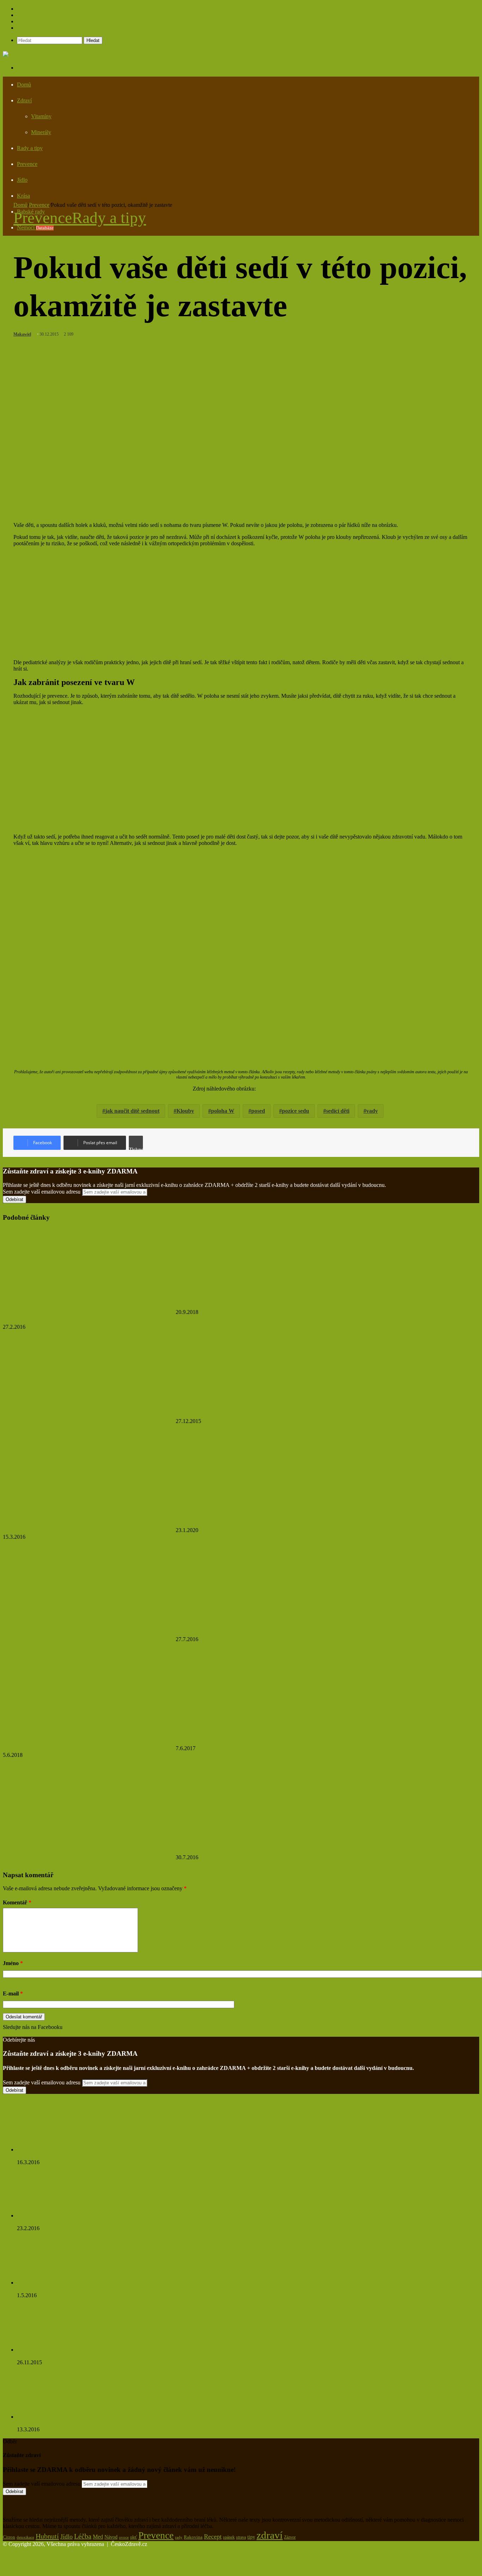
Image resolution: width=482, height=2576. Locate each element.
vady (372, 1111)
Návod (111, 2537)
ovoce (124, 2537)
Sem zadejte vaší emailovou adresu (42, 1192)
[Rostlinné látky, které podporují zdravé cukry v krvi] (52, 2283)
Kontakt (26, 28)
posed (258, 1111)
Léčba (83, 2536)
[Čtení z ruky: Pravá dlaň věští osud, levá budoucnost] (55, 1304)
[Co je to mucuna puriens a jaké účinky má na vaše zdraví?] (245, 1289)
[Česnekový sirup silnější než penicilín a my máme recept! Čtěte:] (56, 2215)
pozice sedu (296, 1111)
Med (98, 2537)
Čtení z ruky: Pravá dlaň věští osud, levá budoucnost (59, 1316)
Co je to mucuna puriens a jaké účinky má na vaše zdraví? (239, 1301)
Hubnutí (47, 2536)
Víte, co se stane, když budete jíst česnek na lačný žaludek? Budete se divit (100, 2356)
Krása (23, 196)
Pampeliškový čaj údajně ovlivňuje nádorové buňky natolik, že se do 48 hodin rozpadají (115, 2423)
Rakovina (193, 2537)
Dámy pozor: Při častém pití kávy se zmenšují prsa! (231, 1410)
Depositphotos (273, 1089)
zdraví (270, 2535)
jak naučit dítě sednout (132, 1111)
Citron (9, 2537)
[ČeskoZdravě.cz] (24, 54)
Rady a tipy (30, 148)
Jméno (13, 1963)
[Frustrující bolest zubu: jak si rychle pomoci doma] (234, 1834)
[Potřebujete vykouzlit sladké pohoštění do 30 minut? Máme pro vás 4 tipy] (245, 1507)
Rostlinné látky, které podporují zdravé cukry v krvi (74, 2289)
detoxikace (25, 2537)
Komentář (17, 1902)
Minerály (41, 132)
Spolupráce (29, 9)
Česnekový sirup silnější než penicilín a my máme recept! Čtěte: (88, 2222)
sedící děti (338, 1111)
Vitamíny (41, 116)
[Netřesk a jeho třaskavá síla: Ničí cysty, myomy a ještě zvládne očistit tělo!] (56, 2149)
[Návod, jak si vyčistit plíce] (234, 1616)
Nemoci (35, 227)
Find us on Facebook (26, 2033)
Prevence (27, 164)
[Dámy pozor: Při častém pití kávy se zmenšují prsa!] (234, 1398)
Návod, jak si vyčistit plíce (204, 1628)
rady (179, 2537)
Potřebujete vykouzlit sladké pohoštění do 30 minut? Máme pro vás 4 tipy (255, 1519)
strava (241, 2537)
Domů (24, 85)
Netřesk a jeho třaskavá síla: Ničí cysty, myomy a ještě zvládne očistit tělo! (100, 2156)
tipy (251, 2537)
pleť (134, 2537)
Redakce (27, 15)
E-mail (13, 1993)
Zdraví (24, 100)
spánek (229, 2537)
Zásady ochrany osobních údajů (52, 21)
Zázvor (290, 2537)
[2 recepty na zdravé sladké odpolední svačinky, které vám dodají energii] (234, 1725)
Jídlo (22, 180)
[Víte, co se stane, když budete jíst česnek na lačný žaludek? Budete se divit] (56, 2350)
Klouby (185, 1111)
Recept (213, 2536)
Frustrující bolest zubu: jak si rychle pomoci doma (230, 1846)
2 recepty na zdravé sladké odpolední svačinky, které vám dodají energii (253, 1737)
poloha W (223, 1111)
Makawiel (22, 334)
